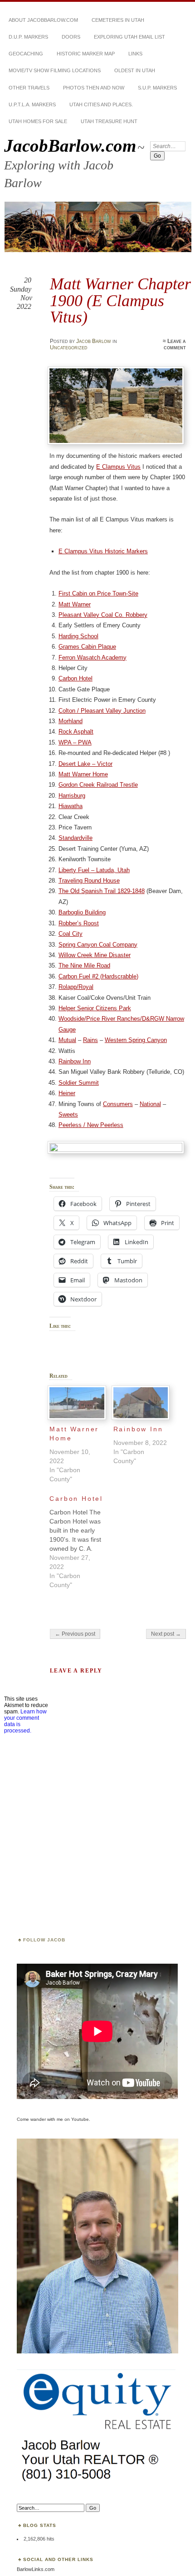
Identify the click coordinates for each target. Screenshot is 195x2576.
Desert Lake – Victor (85, 764)
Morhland (71, 721)
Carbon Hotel (76, 678)
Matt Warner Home (83, 774)
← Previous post (75, 1634)
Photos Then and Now (94, 88)
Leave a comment (175, 344)
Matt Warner (75, 604)
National (150, 1104)
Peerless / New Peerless (91, 1125)
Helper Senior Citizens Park (95, 1008)
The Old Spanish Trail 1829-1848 (102, 891)
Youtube (80, 2119)
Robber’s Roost (79, 923)
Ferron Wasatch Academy (93, 658)
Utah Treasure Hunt (109, 121)
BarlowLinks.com (36, 2569)
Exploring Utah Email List (129, 37)
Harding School (78, 636)
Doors (71, 37)
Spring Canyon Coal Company (98, 945)
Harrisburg (72, 796)
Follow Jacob (44, 1940)
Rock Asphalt (76, 732)
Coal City (71, 934)
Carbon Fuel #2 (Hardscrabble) (98, 976)
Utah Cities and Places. (101, 104)
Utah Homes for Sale (38, 121)
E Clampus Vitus (118, 467)
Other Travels (29, 88)
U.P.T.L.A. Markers (32, 104)
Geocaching (26, 54)
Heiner (67, 1093)
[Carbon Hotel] (81, 1539)
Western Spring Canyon (136, 1040)
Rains (90, 1040)
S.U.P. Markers (157, 88)
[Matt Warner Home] (77, 1403)
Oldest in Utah (135, 70)
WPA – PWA (75, 742)
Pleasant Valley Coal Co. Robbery (103, 615)
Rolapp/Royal (76, 987)
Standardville (76, 838)
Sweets (68, 1114)
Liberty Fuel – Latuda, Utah (94, 870)
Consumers (118, 1104)
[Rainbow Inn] (141, 1403)
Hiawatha (71, 806)
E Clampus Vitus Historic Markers (103, 551)
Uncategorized (69, 347)
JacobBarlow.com (70, 146)
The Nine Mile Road (84, 965)
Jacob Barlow (94, 341)
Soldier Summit (79, 1083)
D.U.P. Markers (28, 37)
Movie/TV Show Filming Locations (55, 70)
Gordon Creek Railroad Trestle (98, 785)
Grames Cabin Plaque (87, 647)
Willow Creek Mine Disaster (95, 955)
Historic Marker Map (86, 54)
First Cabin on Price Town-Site (98, 593)
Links (135, 54)
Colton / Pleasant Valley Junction (102, 711)
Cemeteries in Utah (118, 20)
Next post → (166, 1634)
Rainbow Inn (75, 1061)
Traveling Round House (89, 881)
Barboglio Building (82, 912)
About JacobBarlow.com (43, 20)
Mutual (67, 1040)
